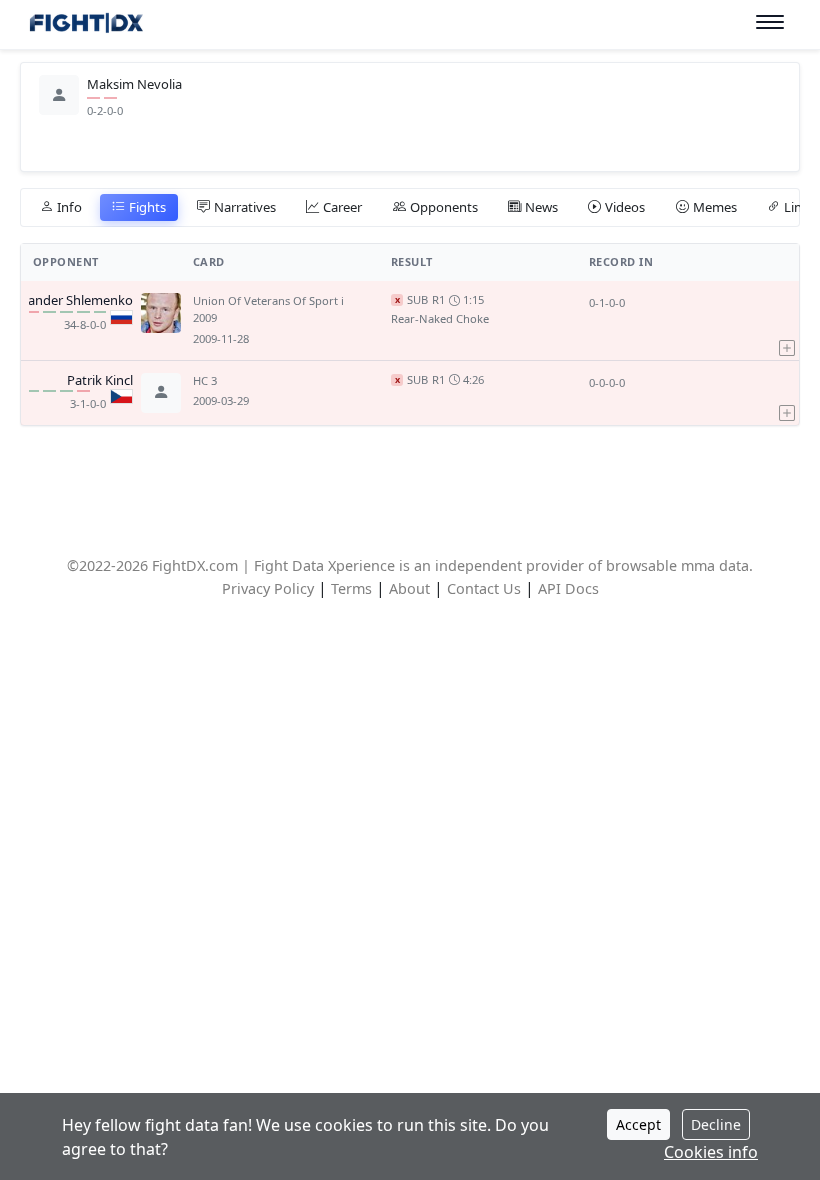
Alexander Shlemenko (68, 301)
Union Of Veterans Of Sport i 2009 (268, 309)
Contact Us (484, 588)
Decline (716, 1124)
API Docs (568, 588)
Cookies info (711, 1152)
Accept (638, 1124)
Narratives (245, 207)
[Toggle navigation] (770, 22)
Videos (625, 207)
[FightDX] (85, 25)
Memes (715, 207)
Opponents (444, 207)
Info (69, 207)
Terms (351, 588)
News (541, 207)
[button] (787, 320)
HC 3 (205, 380)
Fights (147, 207)
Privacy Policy (268, 588)
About (409, 588)
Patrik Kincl (100, 381)
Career (342, 207)
